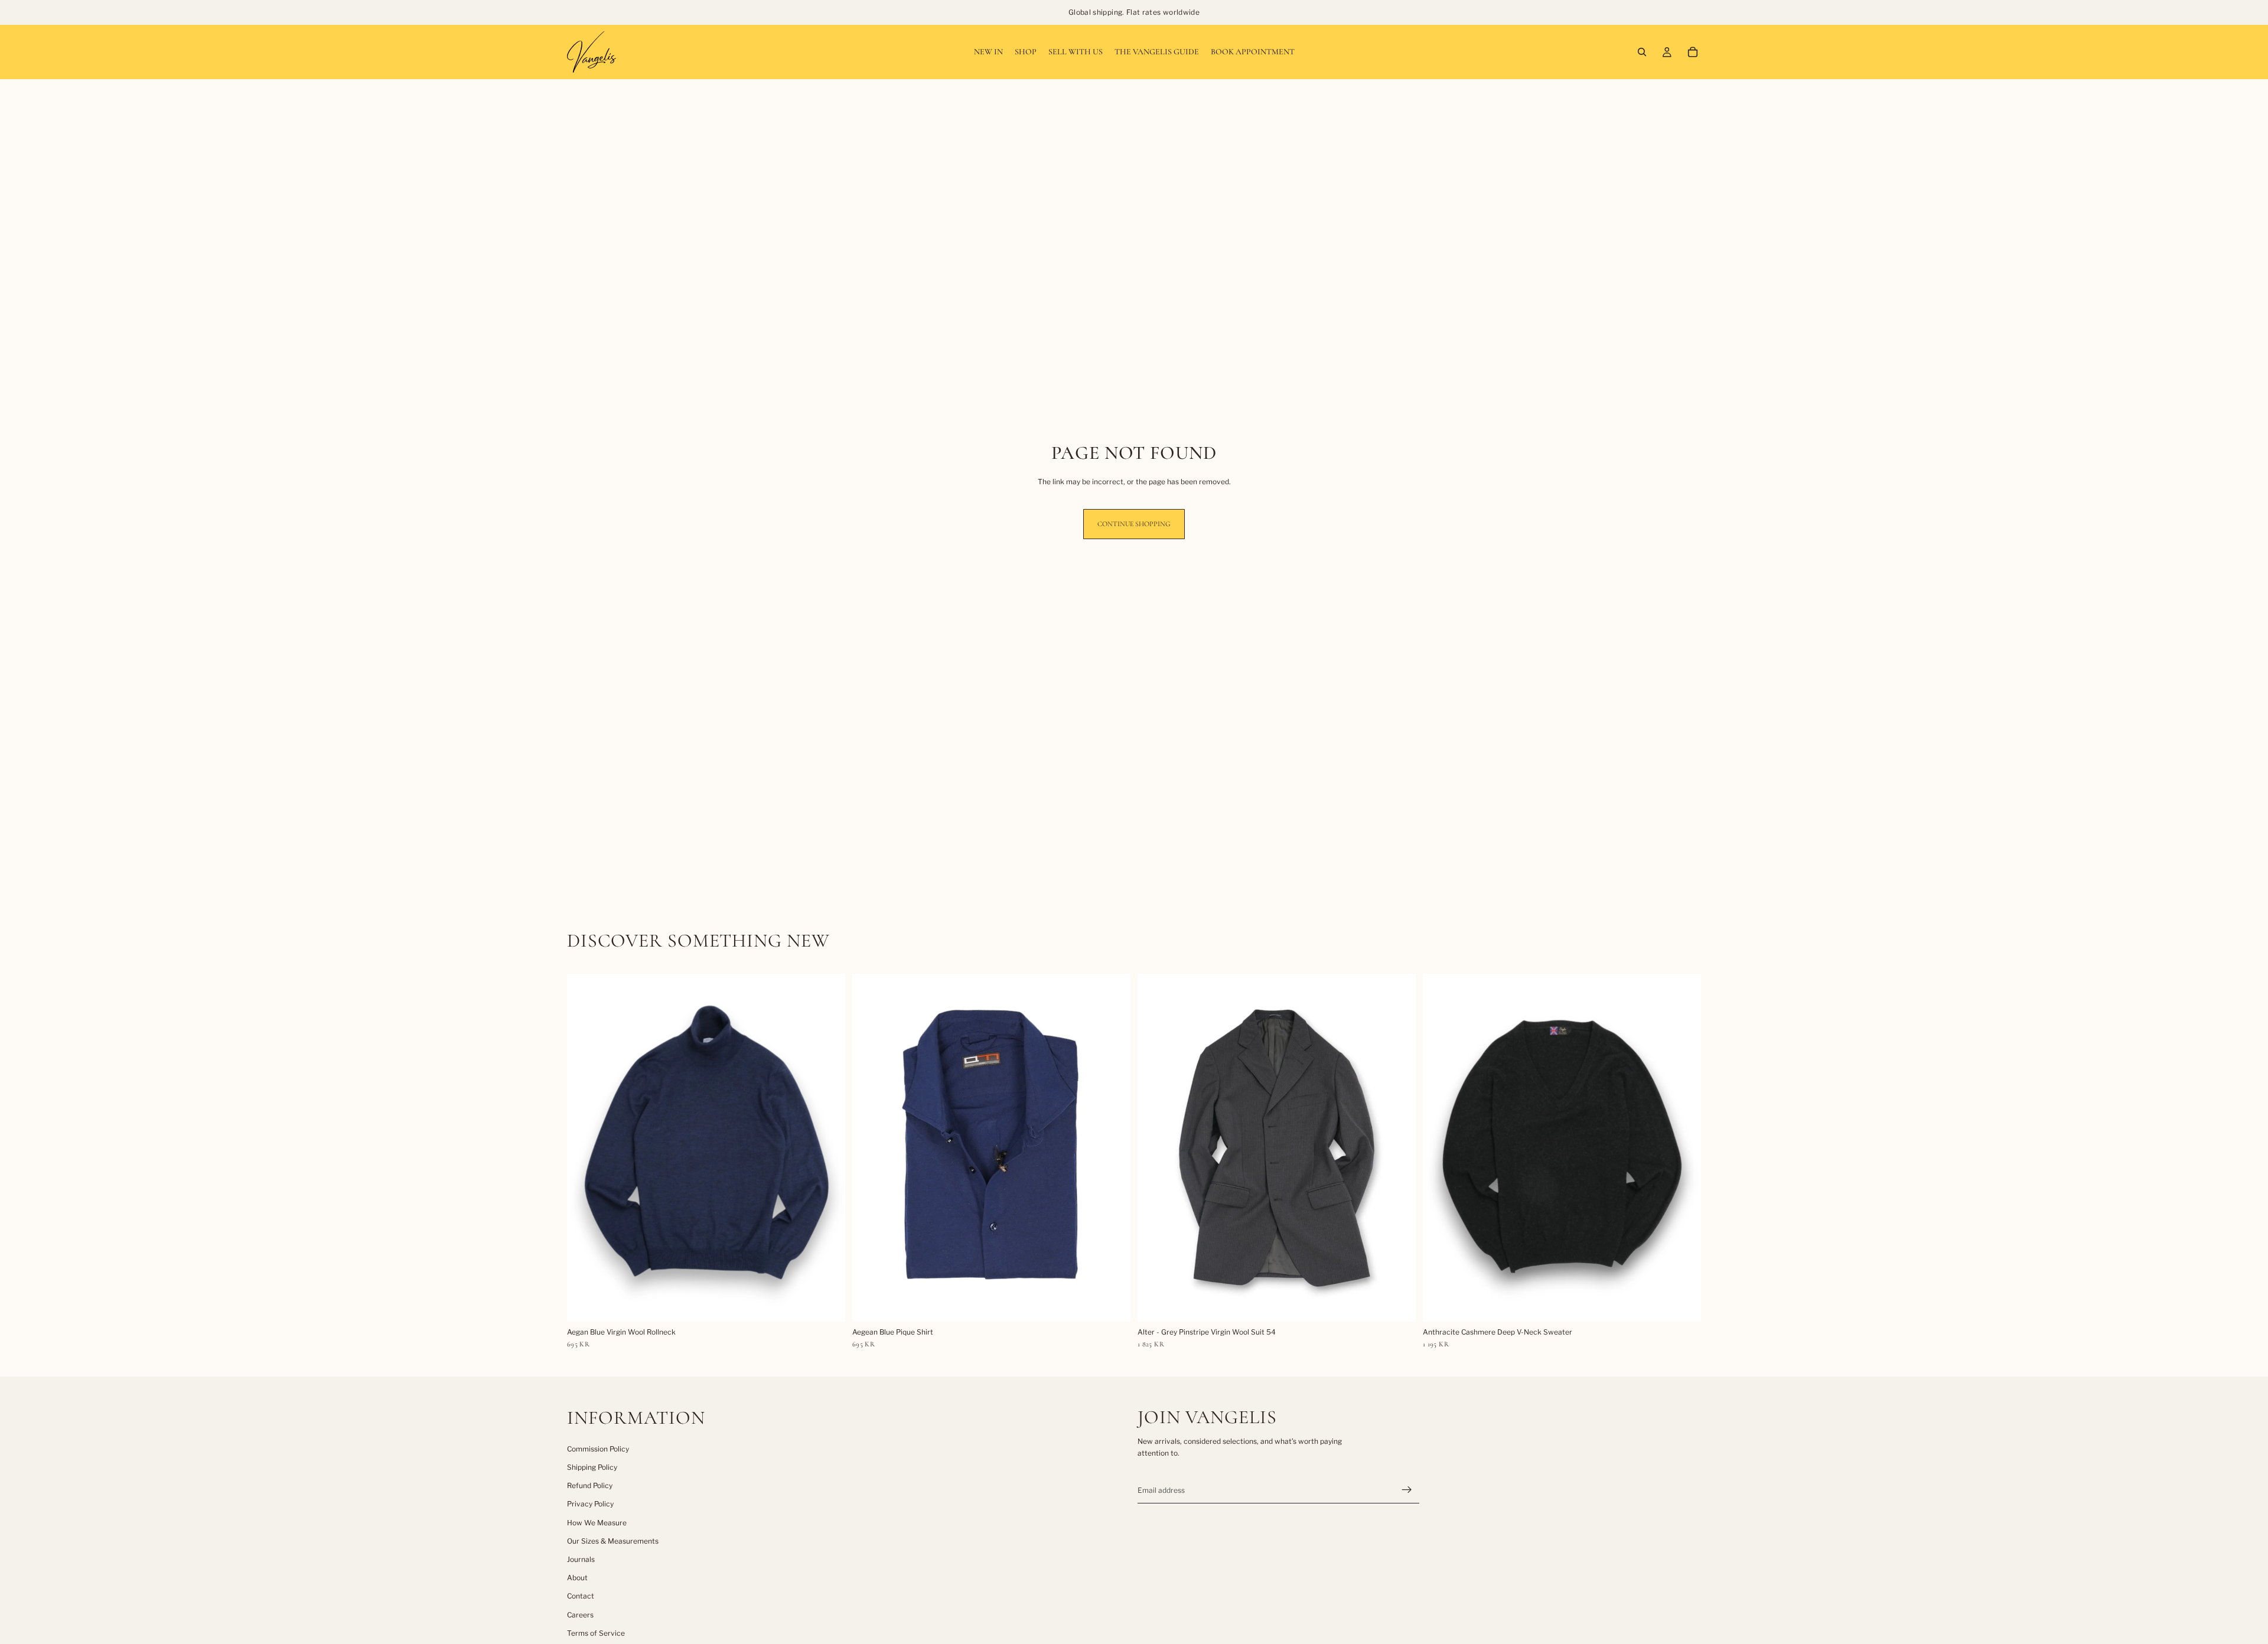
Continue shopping (1134, 524)
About (577, 1578)
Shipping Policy (592, 1467)
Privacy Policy (590, 1504)
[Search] (1642, 52)
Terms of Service (596, 1633)
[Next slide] (827, 1147)
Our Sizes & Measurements (613, 1541)
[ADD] (827, 1303)
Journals (581, 1559)
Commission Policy (598, 1449)
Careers (580, 1615)
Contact (581, 1596)
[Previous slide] (585, 1147)
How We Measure (597, 1523)
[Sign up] (1407, 1490)
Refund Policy (590, 1485)
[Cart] (1693, 52)
